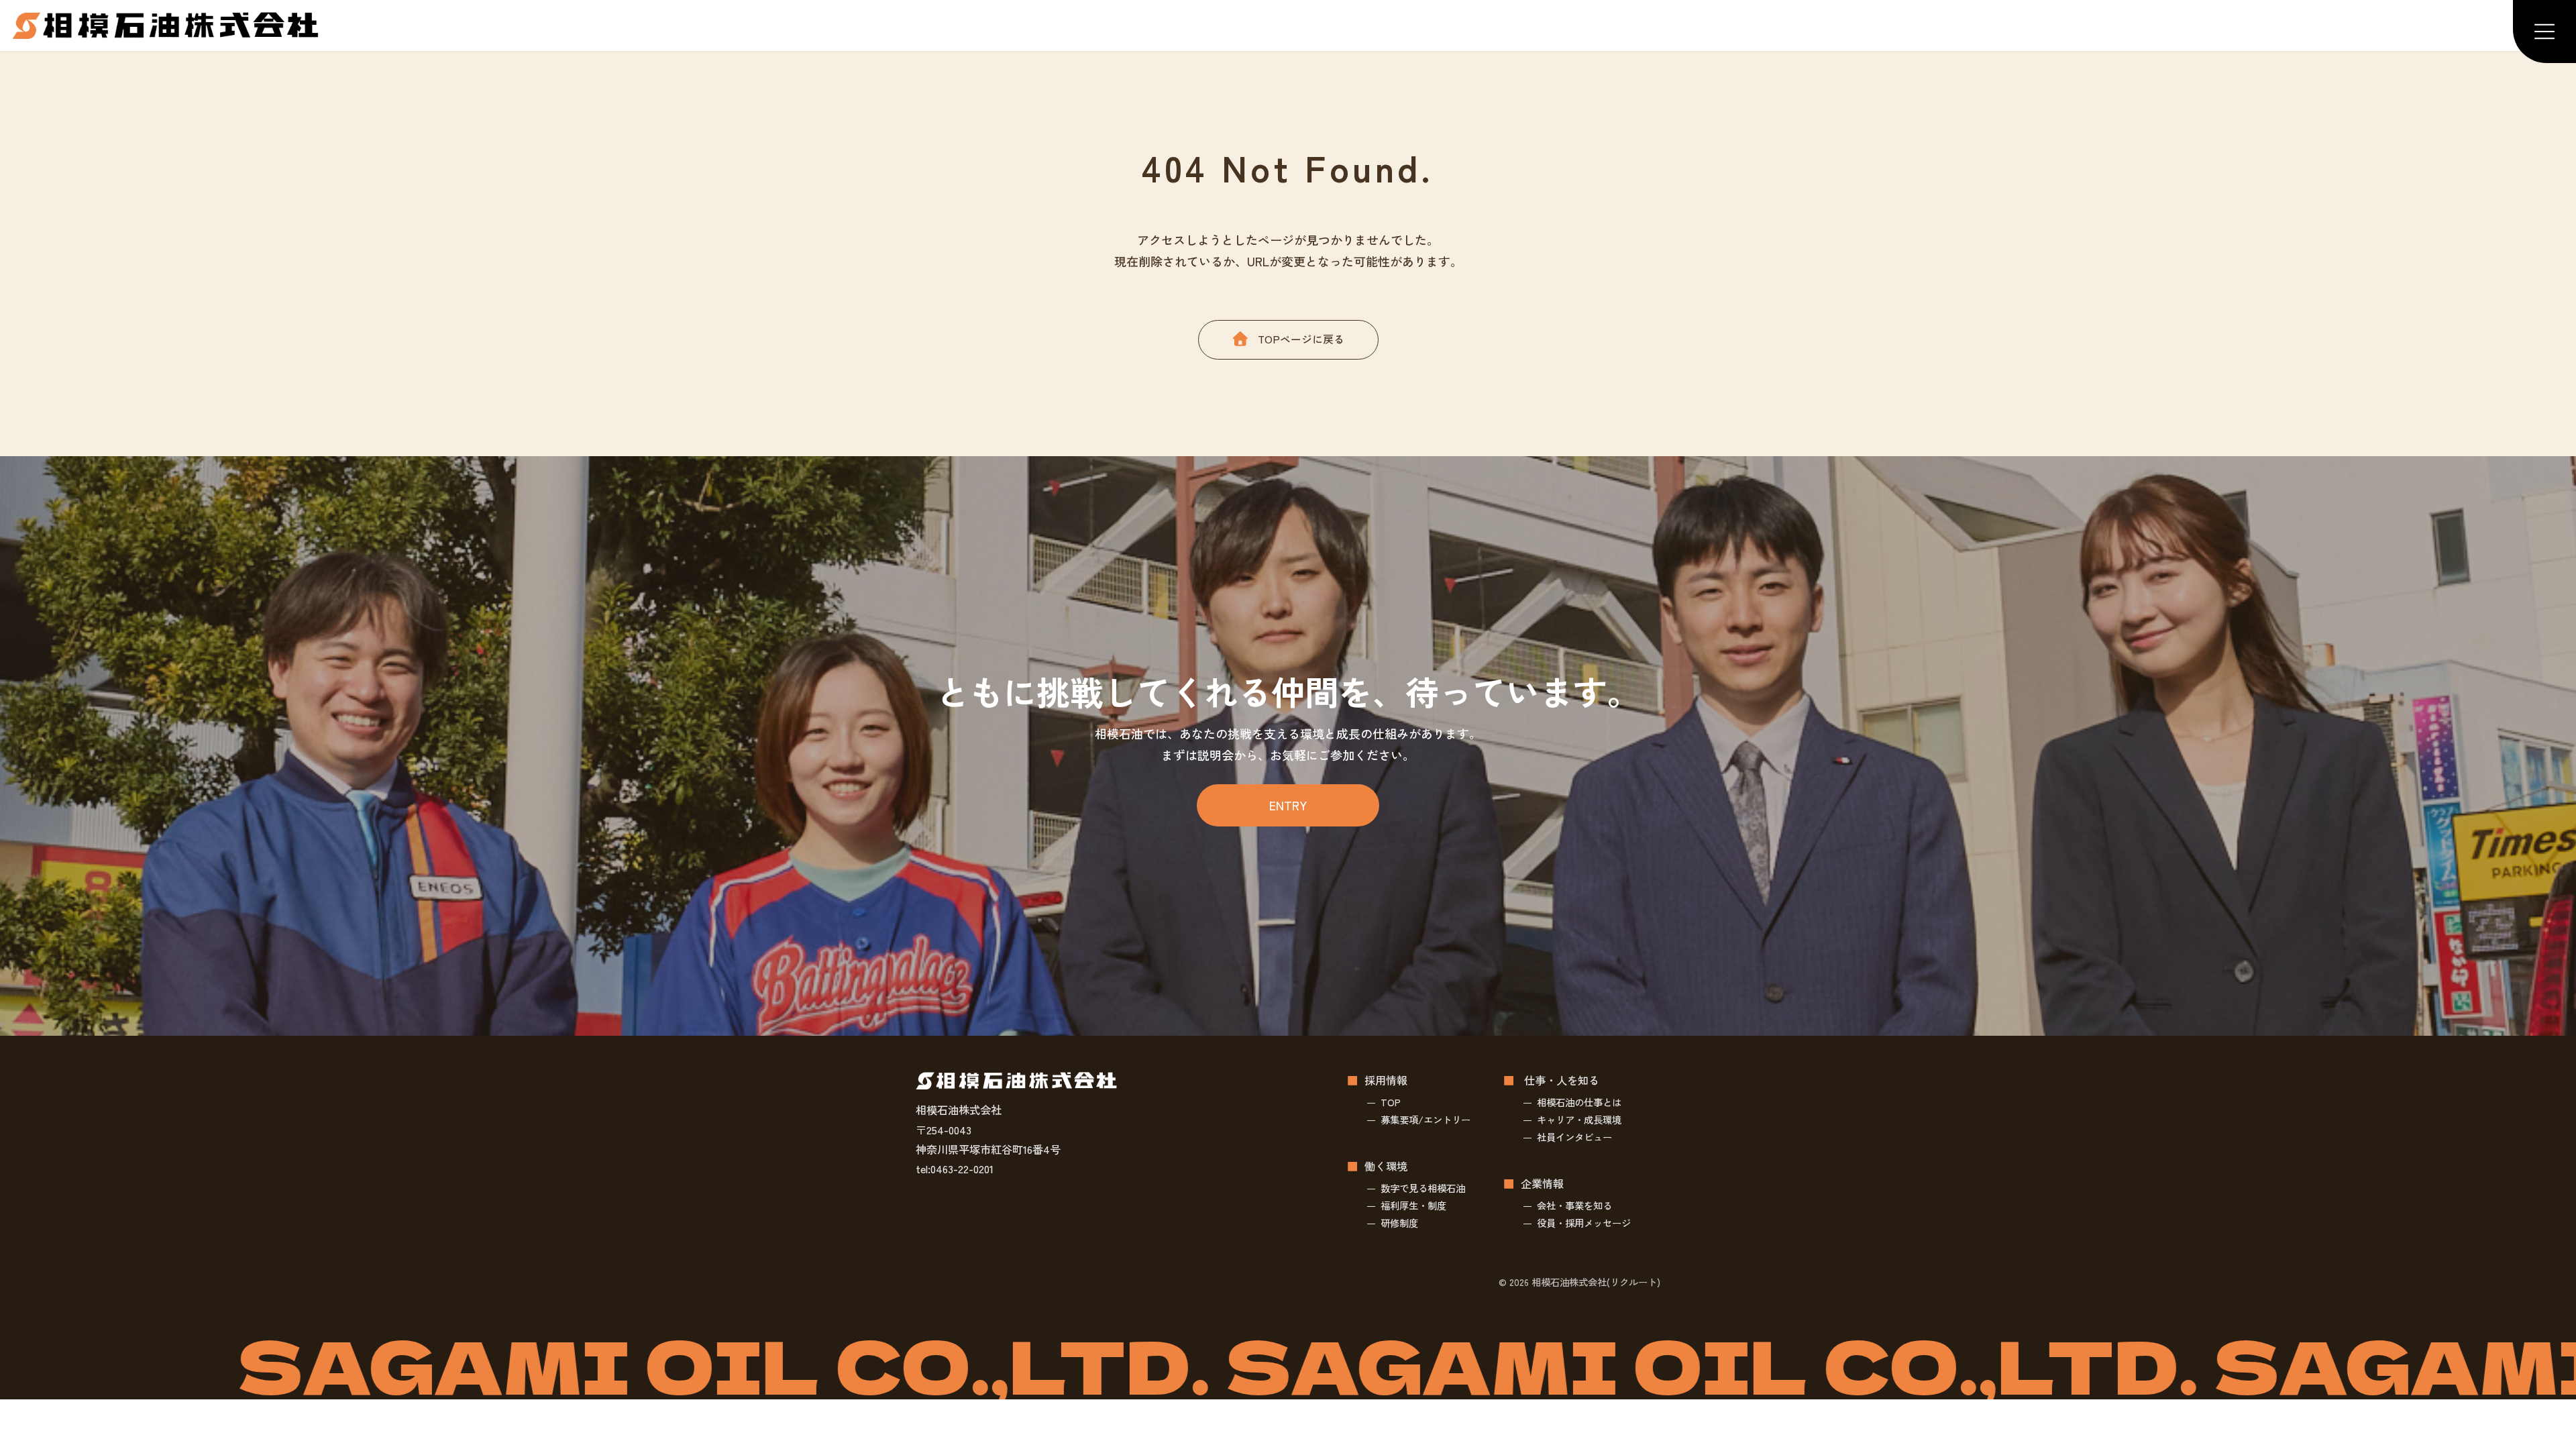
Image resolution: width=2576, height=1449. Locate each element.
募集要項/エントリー (1426, 1119)
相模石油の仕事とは (1579, 1102)
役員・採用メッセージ (1584, 1223)
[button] (1288, 339)
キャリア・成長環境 (1579, 1119)
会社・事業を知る (1574, 1205)
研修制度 (1399, 1223)
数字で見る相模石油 (1423, 1188)
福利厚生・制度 (1413, 1205)
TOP (1391, 1102)
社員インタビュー (1574, 1137)
